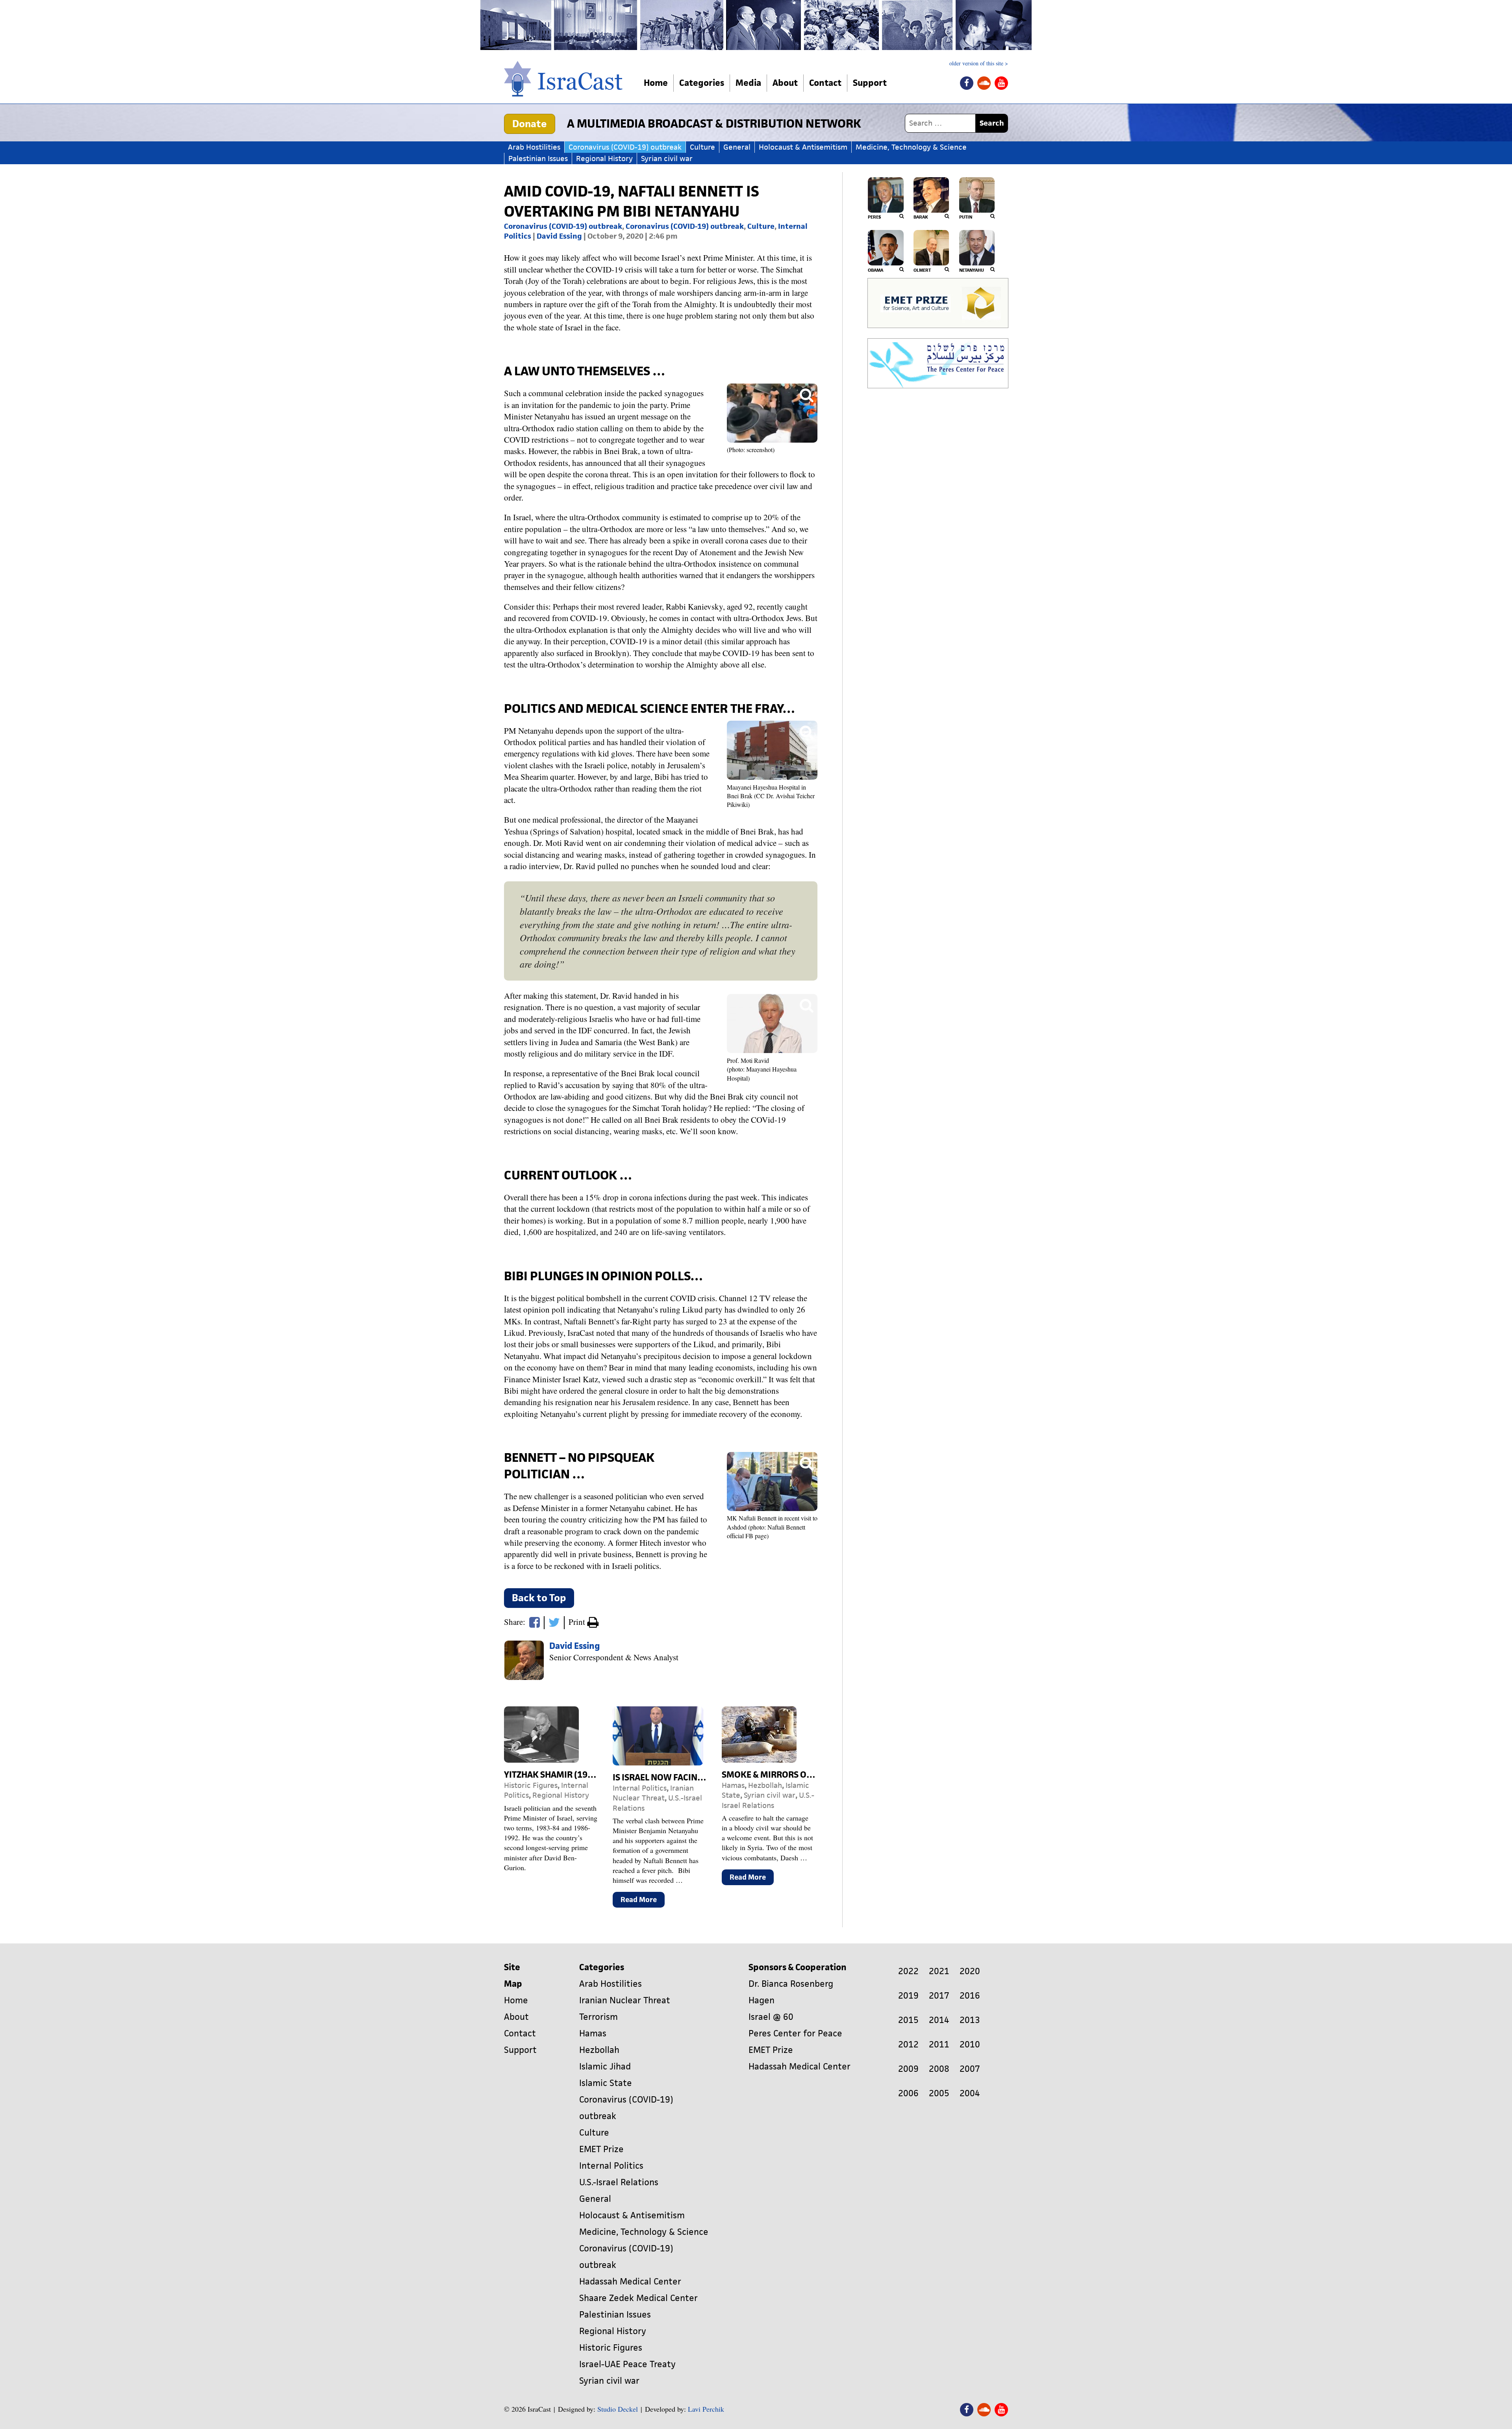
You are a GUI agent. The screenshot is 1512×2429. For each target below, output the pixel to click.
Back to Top (539, 1598)
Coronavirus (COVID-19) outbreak (625, 147)
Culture (702, 147)
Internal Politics (640, 1788)
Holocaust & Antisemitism (803, 147)
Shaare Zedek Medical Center (638, 2298)
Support (870, 83)
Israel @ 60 (771, 2017)
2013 (970, 2020)
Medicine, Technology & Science (911, 147)
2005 (939, 2093)
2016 (970, 1996)
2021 (939, 1971)
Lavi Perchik (706, 2409)
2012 (908, 2044)
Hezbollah (765, 1785)
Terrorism (598, 2017)
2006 (908, 2093)
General (737, 147)
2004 (970, 2093)
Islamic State (606, 2083)
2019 (908, 1996)
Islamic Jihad (605, 2067)
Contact (825, 83)
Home (656, 83)
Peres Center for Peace (795, 2033)
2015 (908, 2020)
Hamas (733, 1785)
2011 (939, 2044)
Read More (643, 1901)
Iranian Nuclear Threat (653, 1793)
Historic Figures (531, 1785)
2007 (970, 2069)
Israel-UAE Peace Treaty (627, 2364)
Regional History (604, 159)
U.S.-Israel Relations (768, 1800)
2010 (970, 2044)
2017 (939, 1996)
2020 (970, 1971)
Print (578, 1622)
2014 (939, 2020)
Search (992, 123)
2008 (939, 2069)
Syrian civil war (667, 159)
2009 (908, 2069)
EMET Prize (601, 2149)
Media (748, 83)
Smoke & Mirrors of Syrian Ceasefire (804, 1775)
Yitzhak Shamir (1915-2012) (564, 1775)
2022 (908, 1971)
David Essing (559, 236)
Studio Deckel (618, 2409)
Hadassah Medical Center (630, 2282)
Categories (702, 83)
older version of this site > (979, 63)
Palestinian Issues (538, 159)
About (785, 83)
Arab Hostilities (534, 147)
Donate (530, 124)
